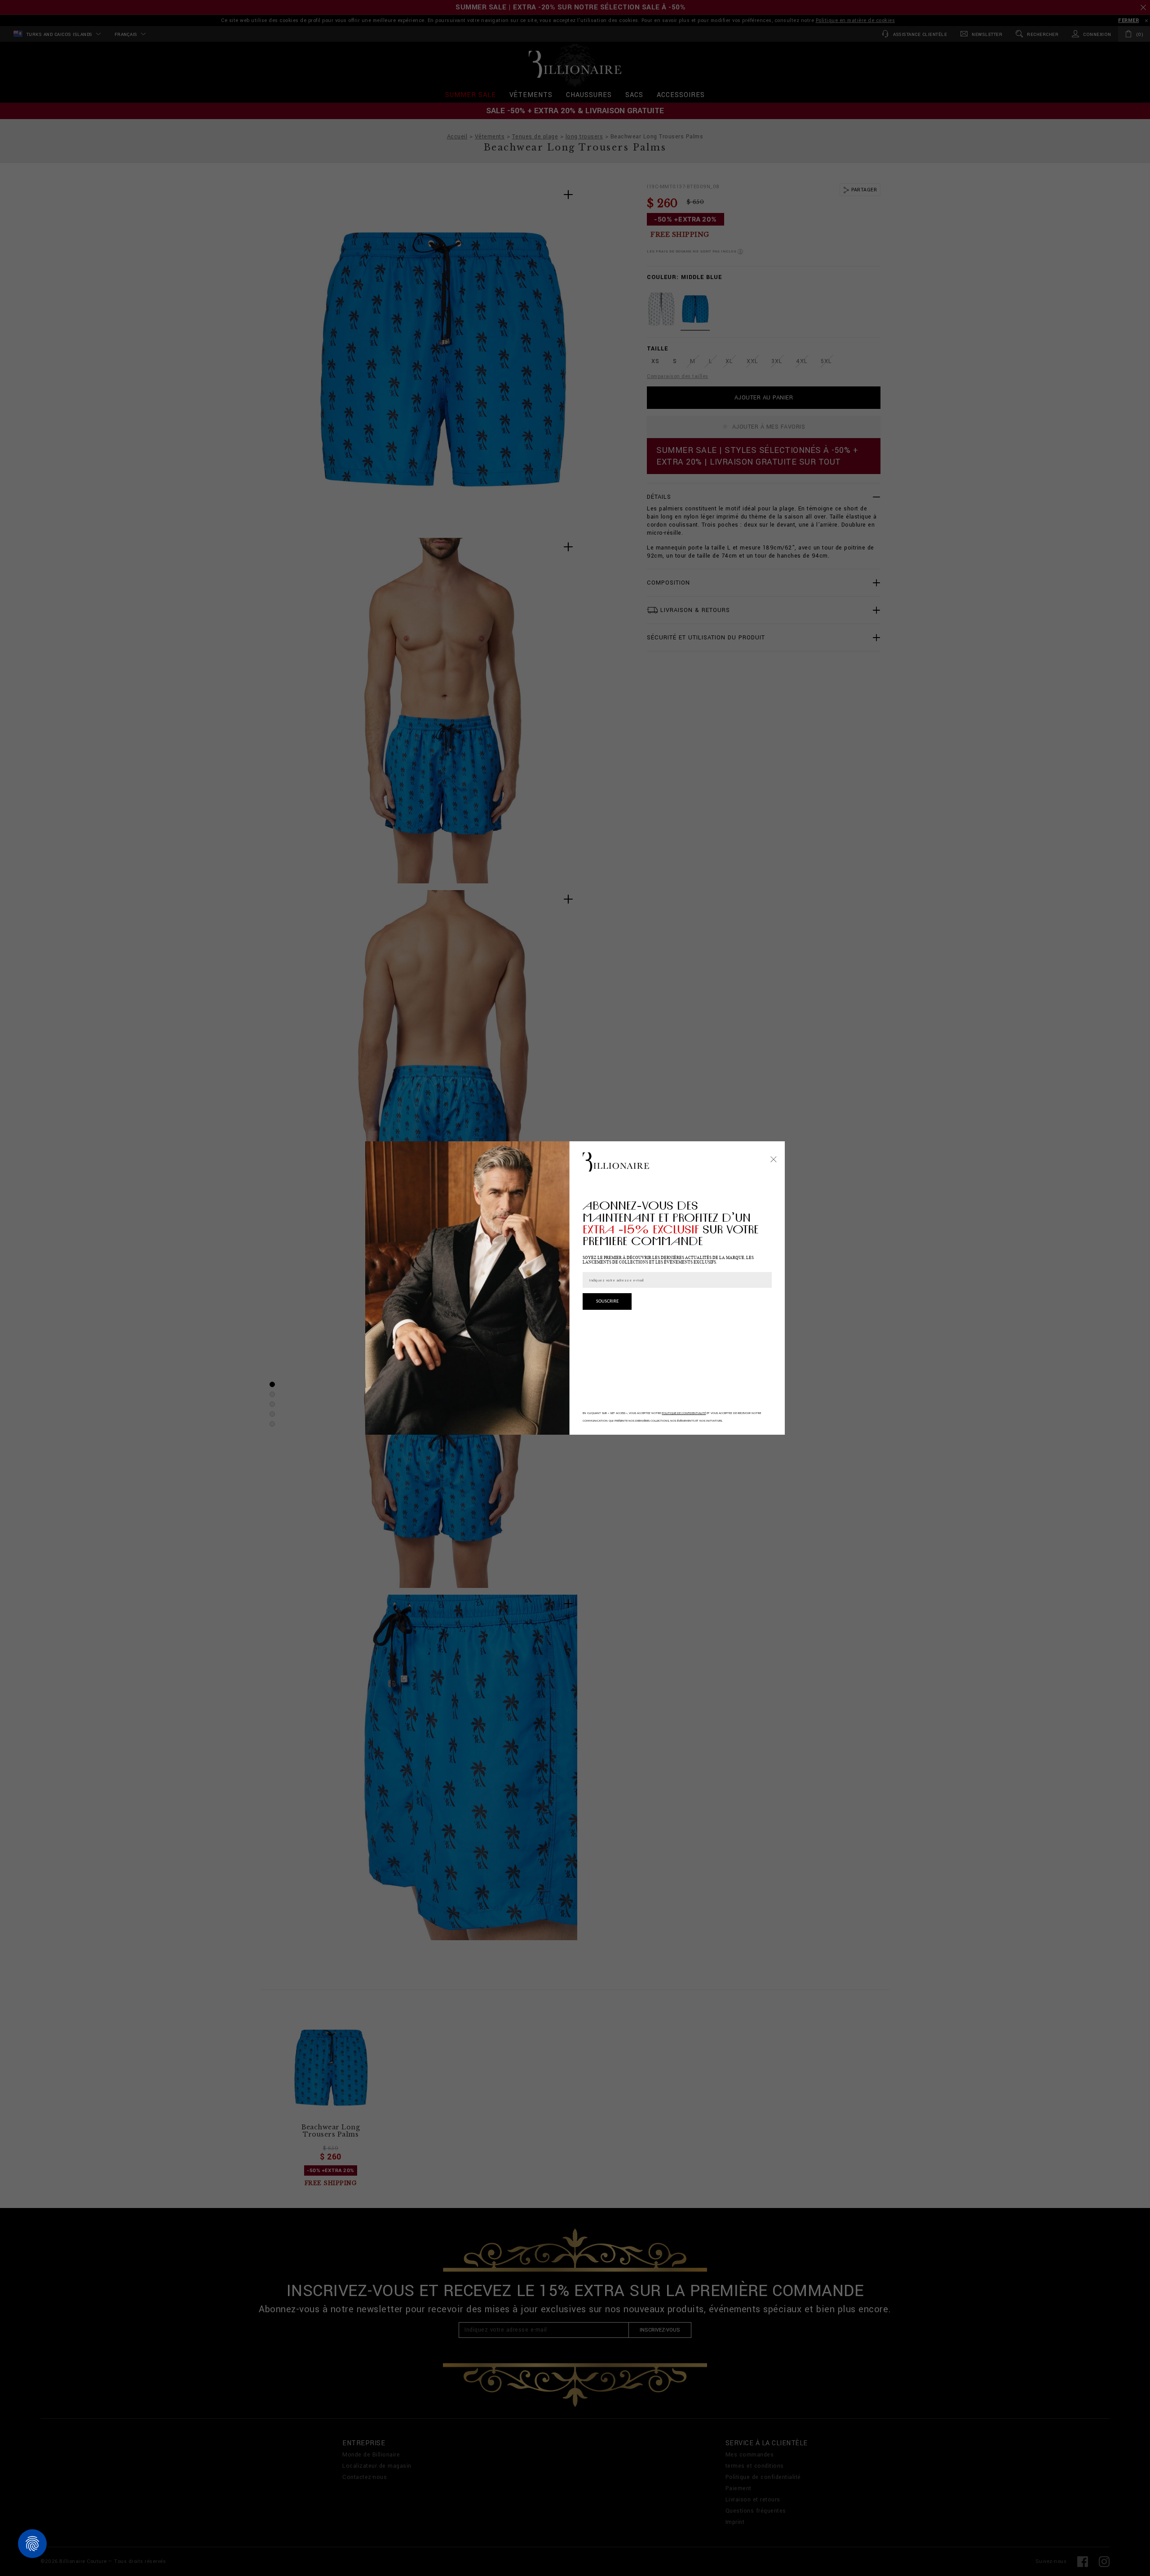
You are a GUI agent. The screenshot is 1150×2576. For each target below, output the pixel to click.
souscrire (607, 1301)
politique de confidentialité (684, 1413)
